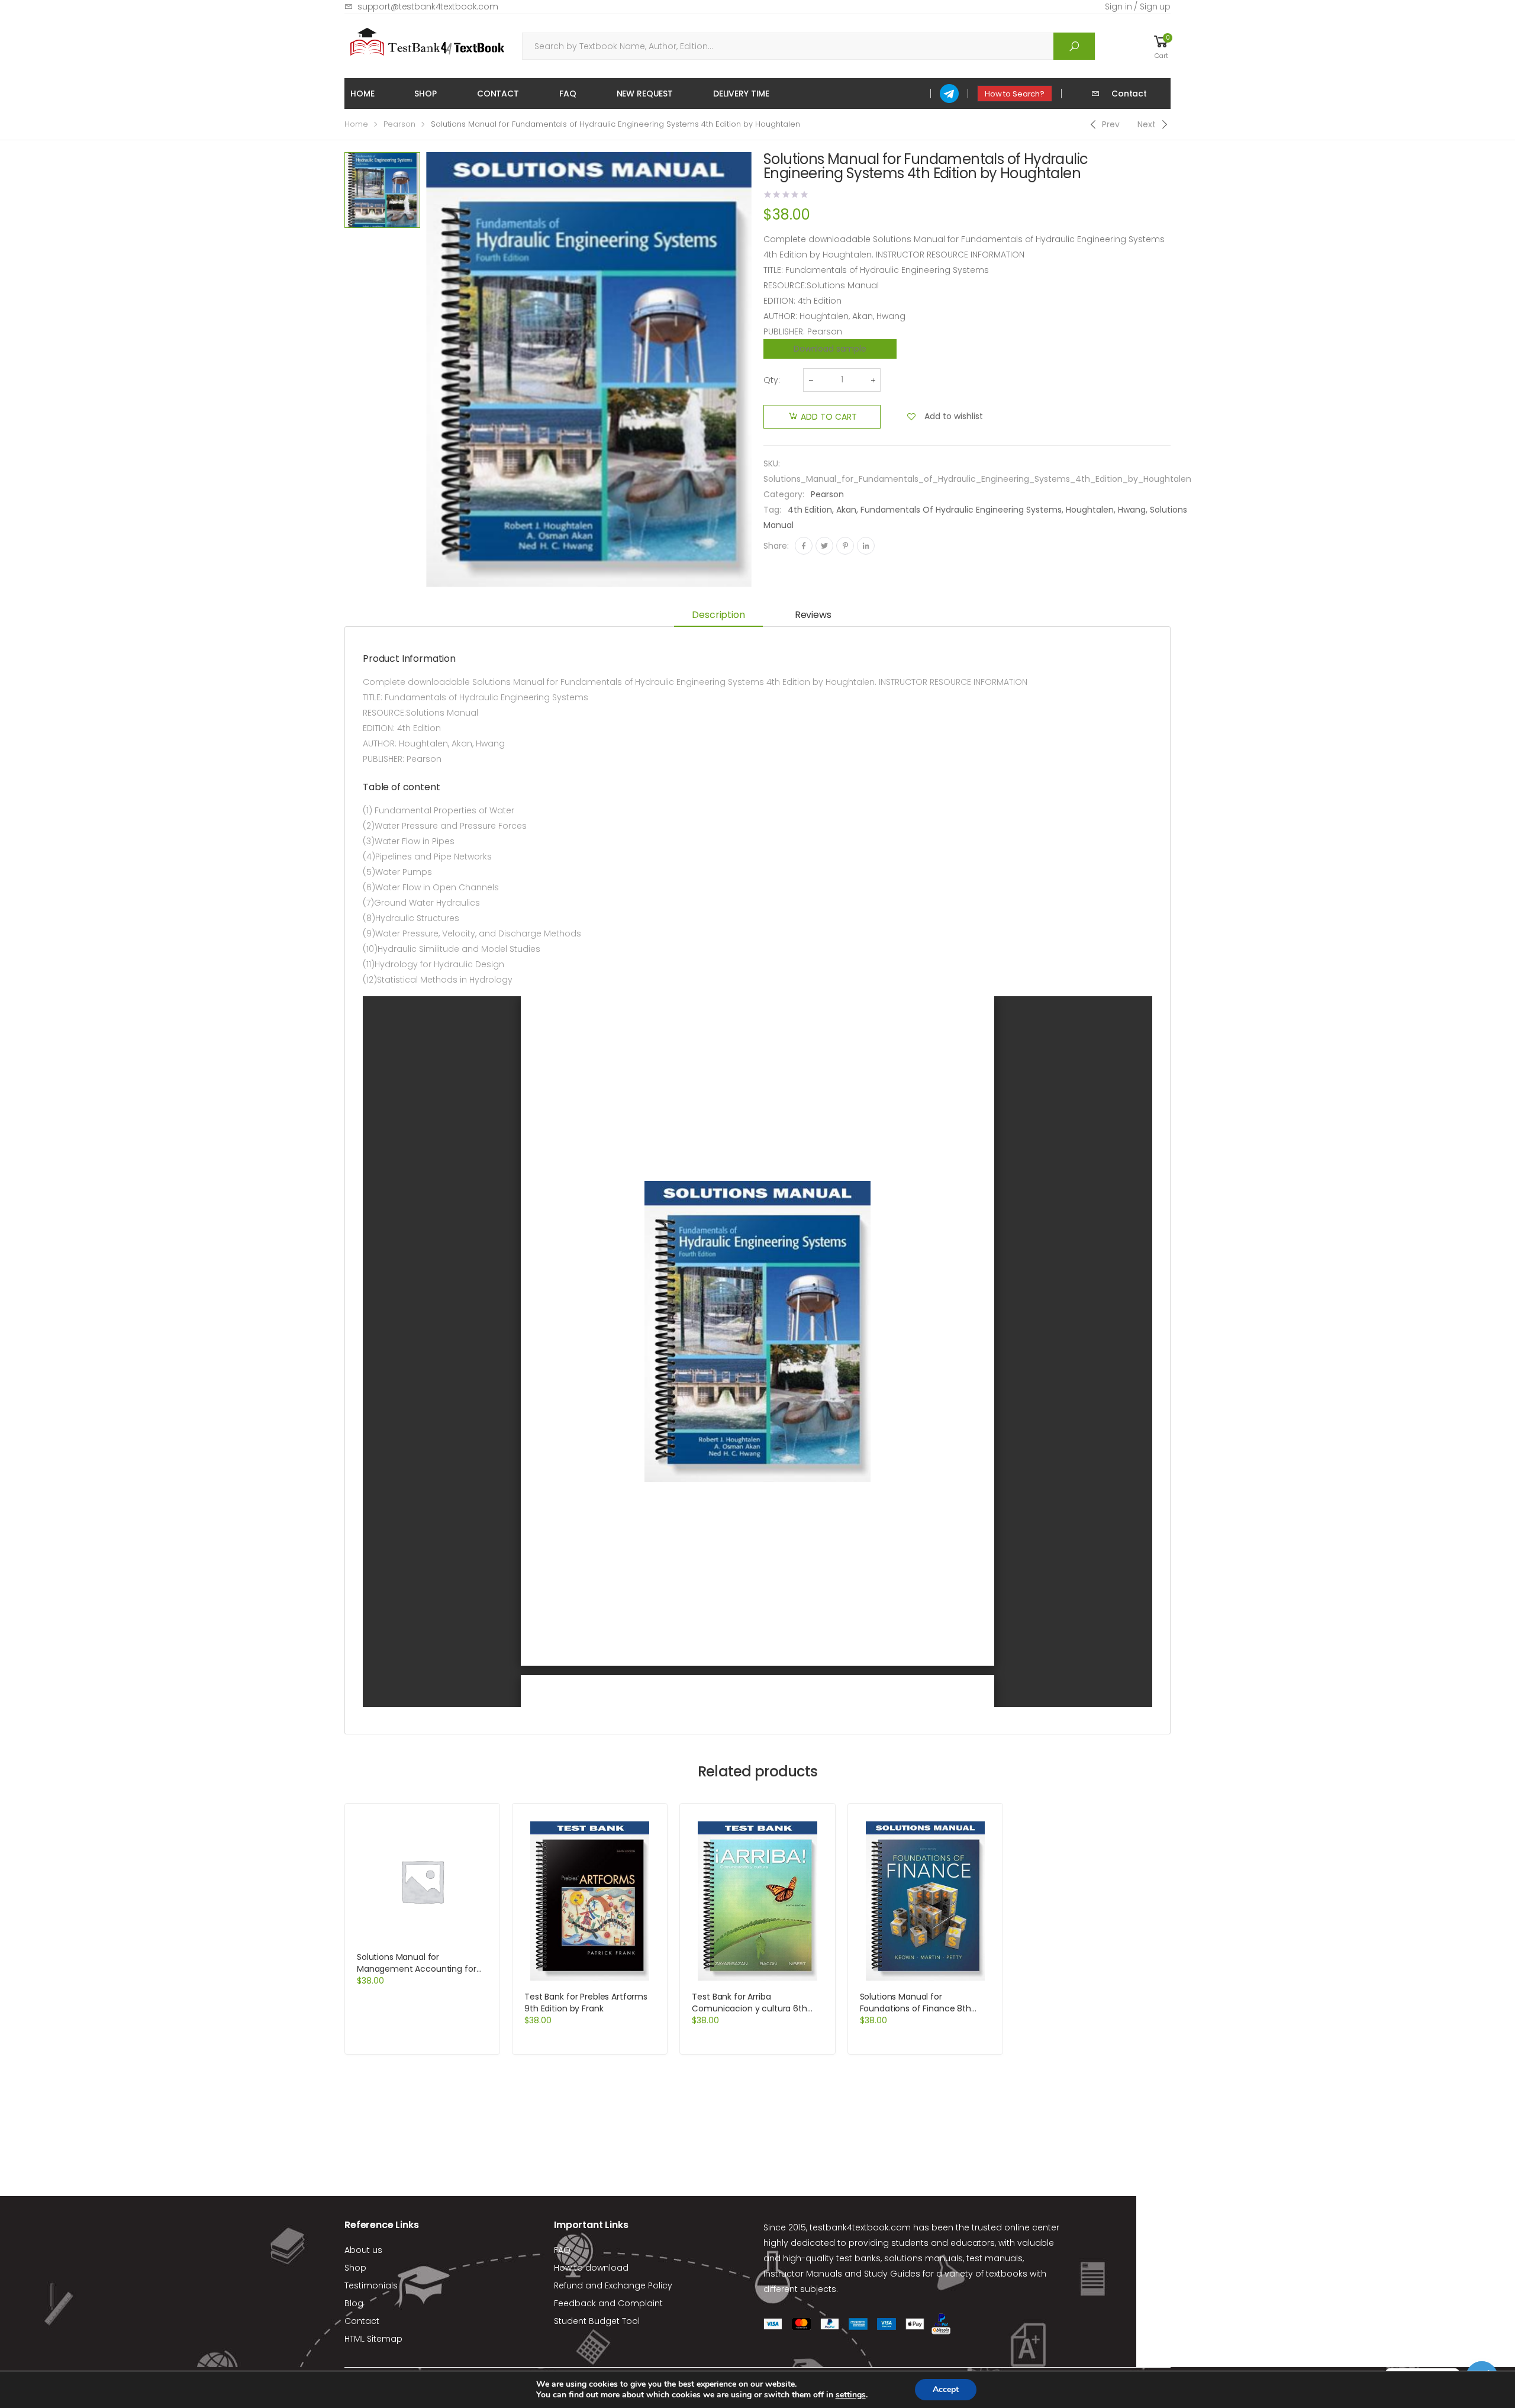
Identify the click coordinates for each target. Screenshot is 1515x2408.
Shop (425, 94)
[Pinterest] (845, 546)
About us (363, 2250)
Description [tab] (718, 615)
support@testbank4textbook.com (428, 7)
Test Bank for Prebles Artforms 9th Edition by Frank (586, 2003)
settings (851, 2395)
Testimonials (371, 2285)
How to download (591, 2268)
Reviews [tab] (813, 615)
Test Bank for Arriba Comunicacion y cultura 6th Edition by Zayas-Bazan (749, 2008)
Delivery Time (741, 94)
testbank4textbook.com (860, 2227)
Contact (498, 94)
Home (362, 94)
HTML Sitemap (373, 2339)
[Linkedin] (866, 546)
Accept (946, 2389)
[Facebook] (804, 546)
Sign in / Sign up (1138, 7)
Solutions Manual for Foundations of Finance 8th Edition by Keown (916, 2008)
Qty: (772, 380)
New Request (645, 94)
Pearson (399, 124)
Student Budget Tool (597, 2321)
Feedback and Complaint (608, 2303)
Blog (354, 2303)
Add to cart (829, 417)
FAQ (568, 94)
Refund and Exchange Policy (613, 2285)
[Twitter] (824, 546)
